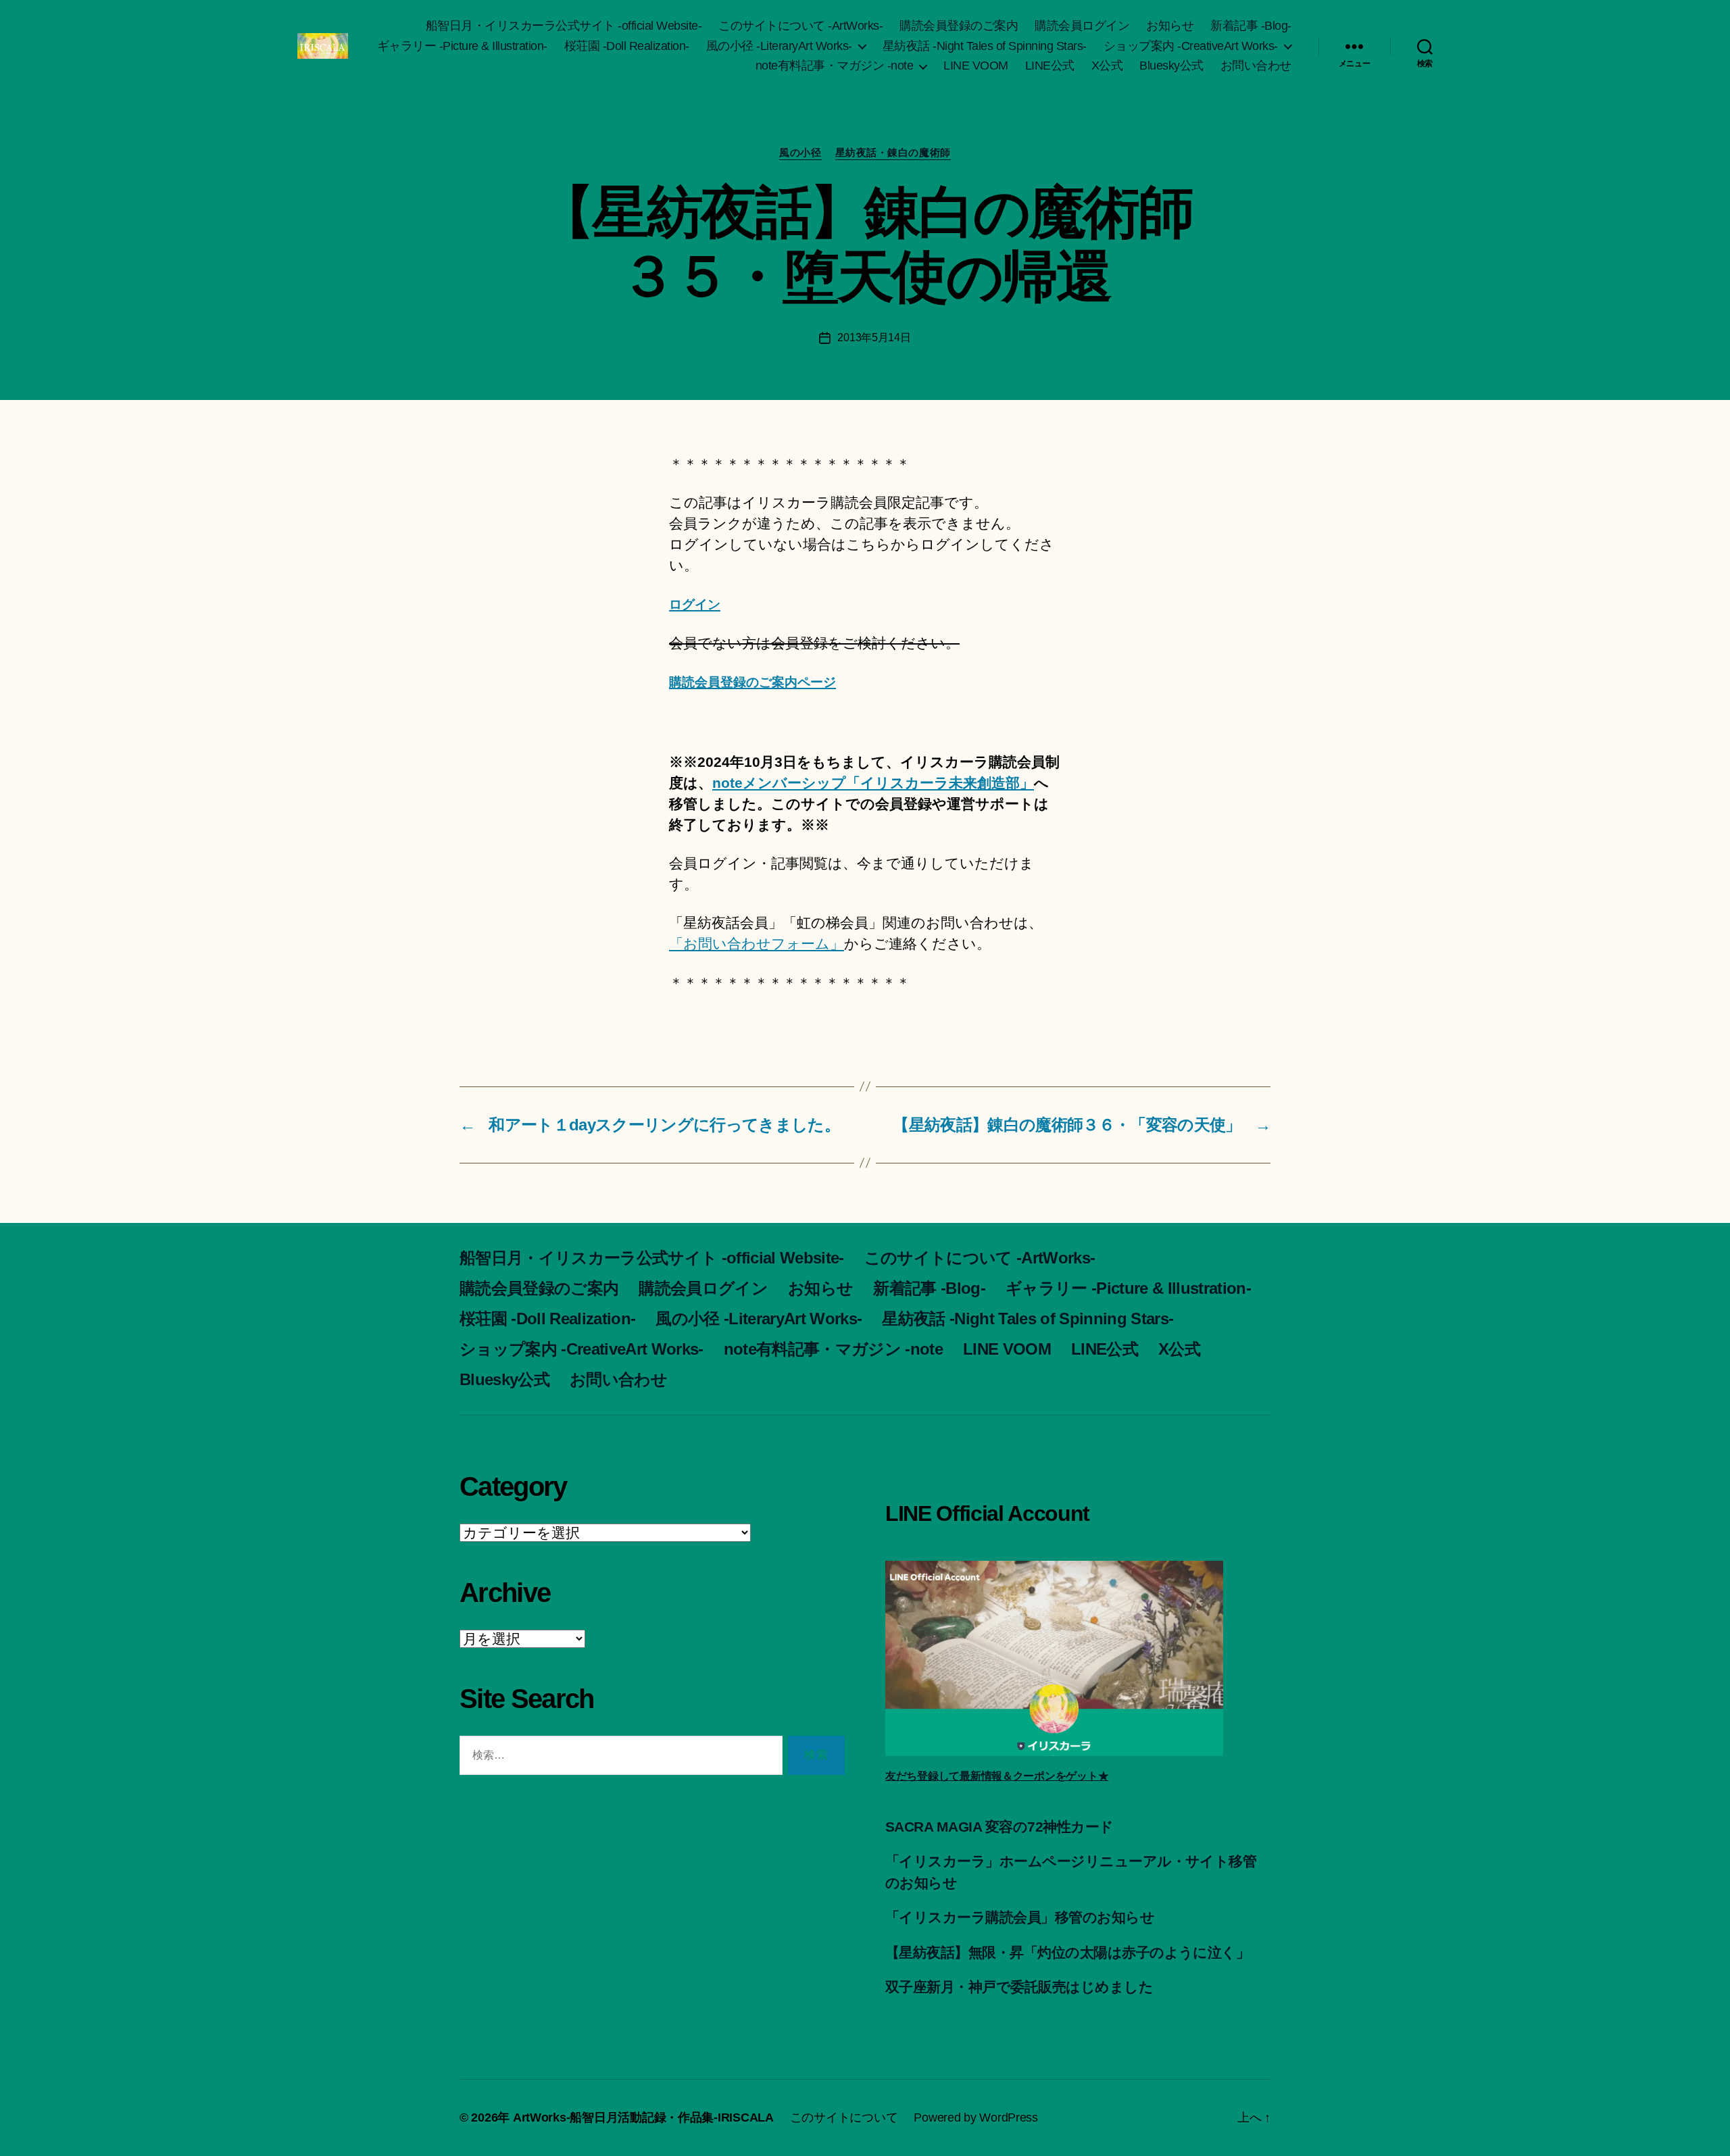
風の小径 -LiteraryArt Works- (779, 46)
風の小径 (800, 152)
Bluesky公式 (1171, 66)
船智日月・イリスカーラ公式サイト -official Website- (564, 26)
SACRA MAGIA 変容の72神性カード (999, 1827)
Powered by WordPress (976, 2117)
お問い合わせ (1256, 66)
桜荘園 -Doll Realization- (627, 46)
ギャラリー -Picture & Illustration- (462, 46)
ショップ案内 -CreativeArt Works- (1191, 46)
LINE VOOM (976, 66)
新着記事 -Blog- (1251, 26)
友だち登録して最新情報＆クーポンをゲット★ (997, 1776)
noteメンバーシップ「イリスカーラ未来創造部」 (873, 783)
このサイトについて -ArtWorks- (800, 26)
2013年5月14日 (874, 337)
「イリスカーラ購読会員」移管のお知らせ (1020, 1917)
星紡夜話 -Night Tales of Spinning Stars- (985, 46)
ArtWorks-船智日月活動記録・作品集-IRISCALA (643, 2117)
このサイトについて (844, 2117)
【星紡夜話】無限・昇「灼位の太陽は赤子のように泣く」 (1067, 1952)
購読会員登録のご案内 (959, 26)
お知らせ (1170, 26)
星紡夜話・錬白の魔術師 (893, 152)
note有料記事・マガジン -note (835, 66)
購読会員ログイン (1082, 26)
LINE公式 (1050, 66)
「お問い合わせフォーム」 (757, 944)
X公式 (1107, 66)
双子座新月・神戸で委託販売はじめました (1019, 1987)
